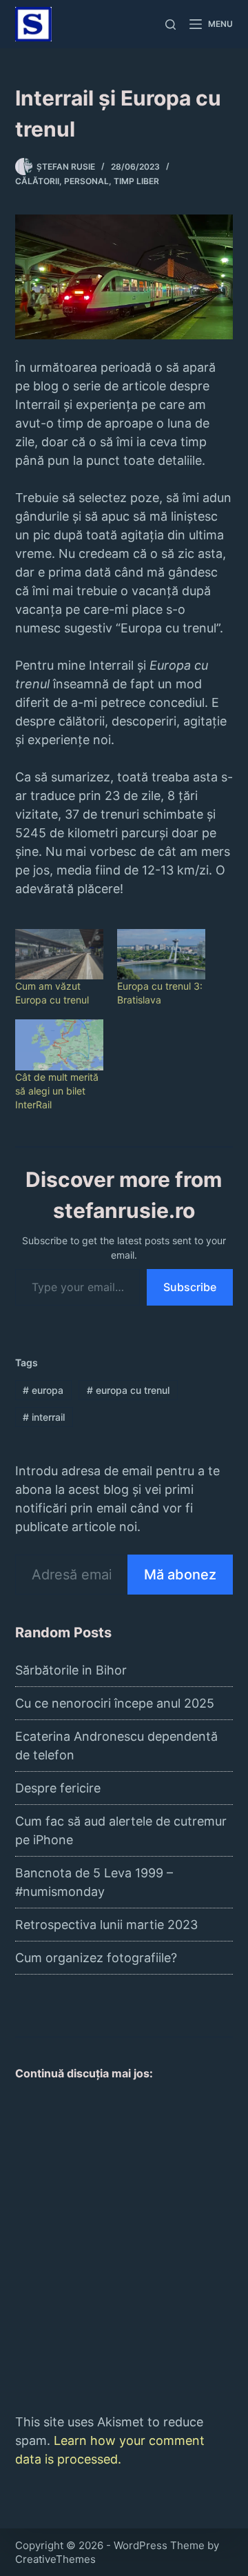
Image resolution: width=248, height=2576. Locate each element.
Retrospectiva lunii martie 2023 (106, 1925)
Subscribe (190, 1287)
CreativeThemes (55, 2559)
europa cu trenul (128, 1390)
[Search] (170, 24)
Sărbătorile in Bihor (71, 1670)
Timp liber (136, 181)
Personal (86, 181)
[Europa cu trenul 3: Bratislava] (161, 954)
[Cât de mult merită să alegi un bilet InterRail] (59, 1045)
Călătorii (37, 181)
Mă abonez (180, 1575)
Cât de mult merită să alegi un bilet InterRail (57, 1091)
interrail (44, 1417)
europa (43, 1390)
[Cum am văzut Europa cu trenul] (59, 954)
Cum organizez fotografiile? (96, 1958)
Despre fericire (58, 1788)
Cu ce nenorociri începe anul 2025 (115, 1703)
